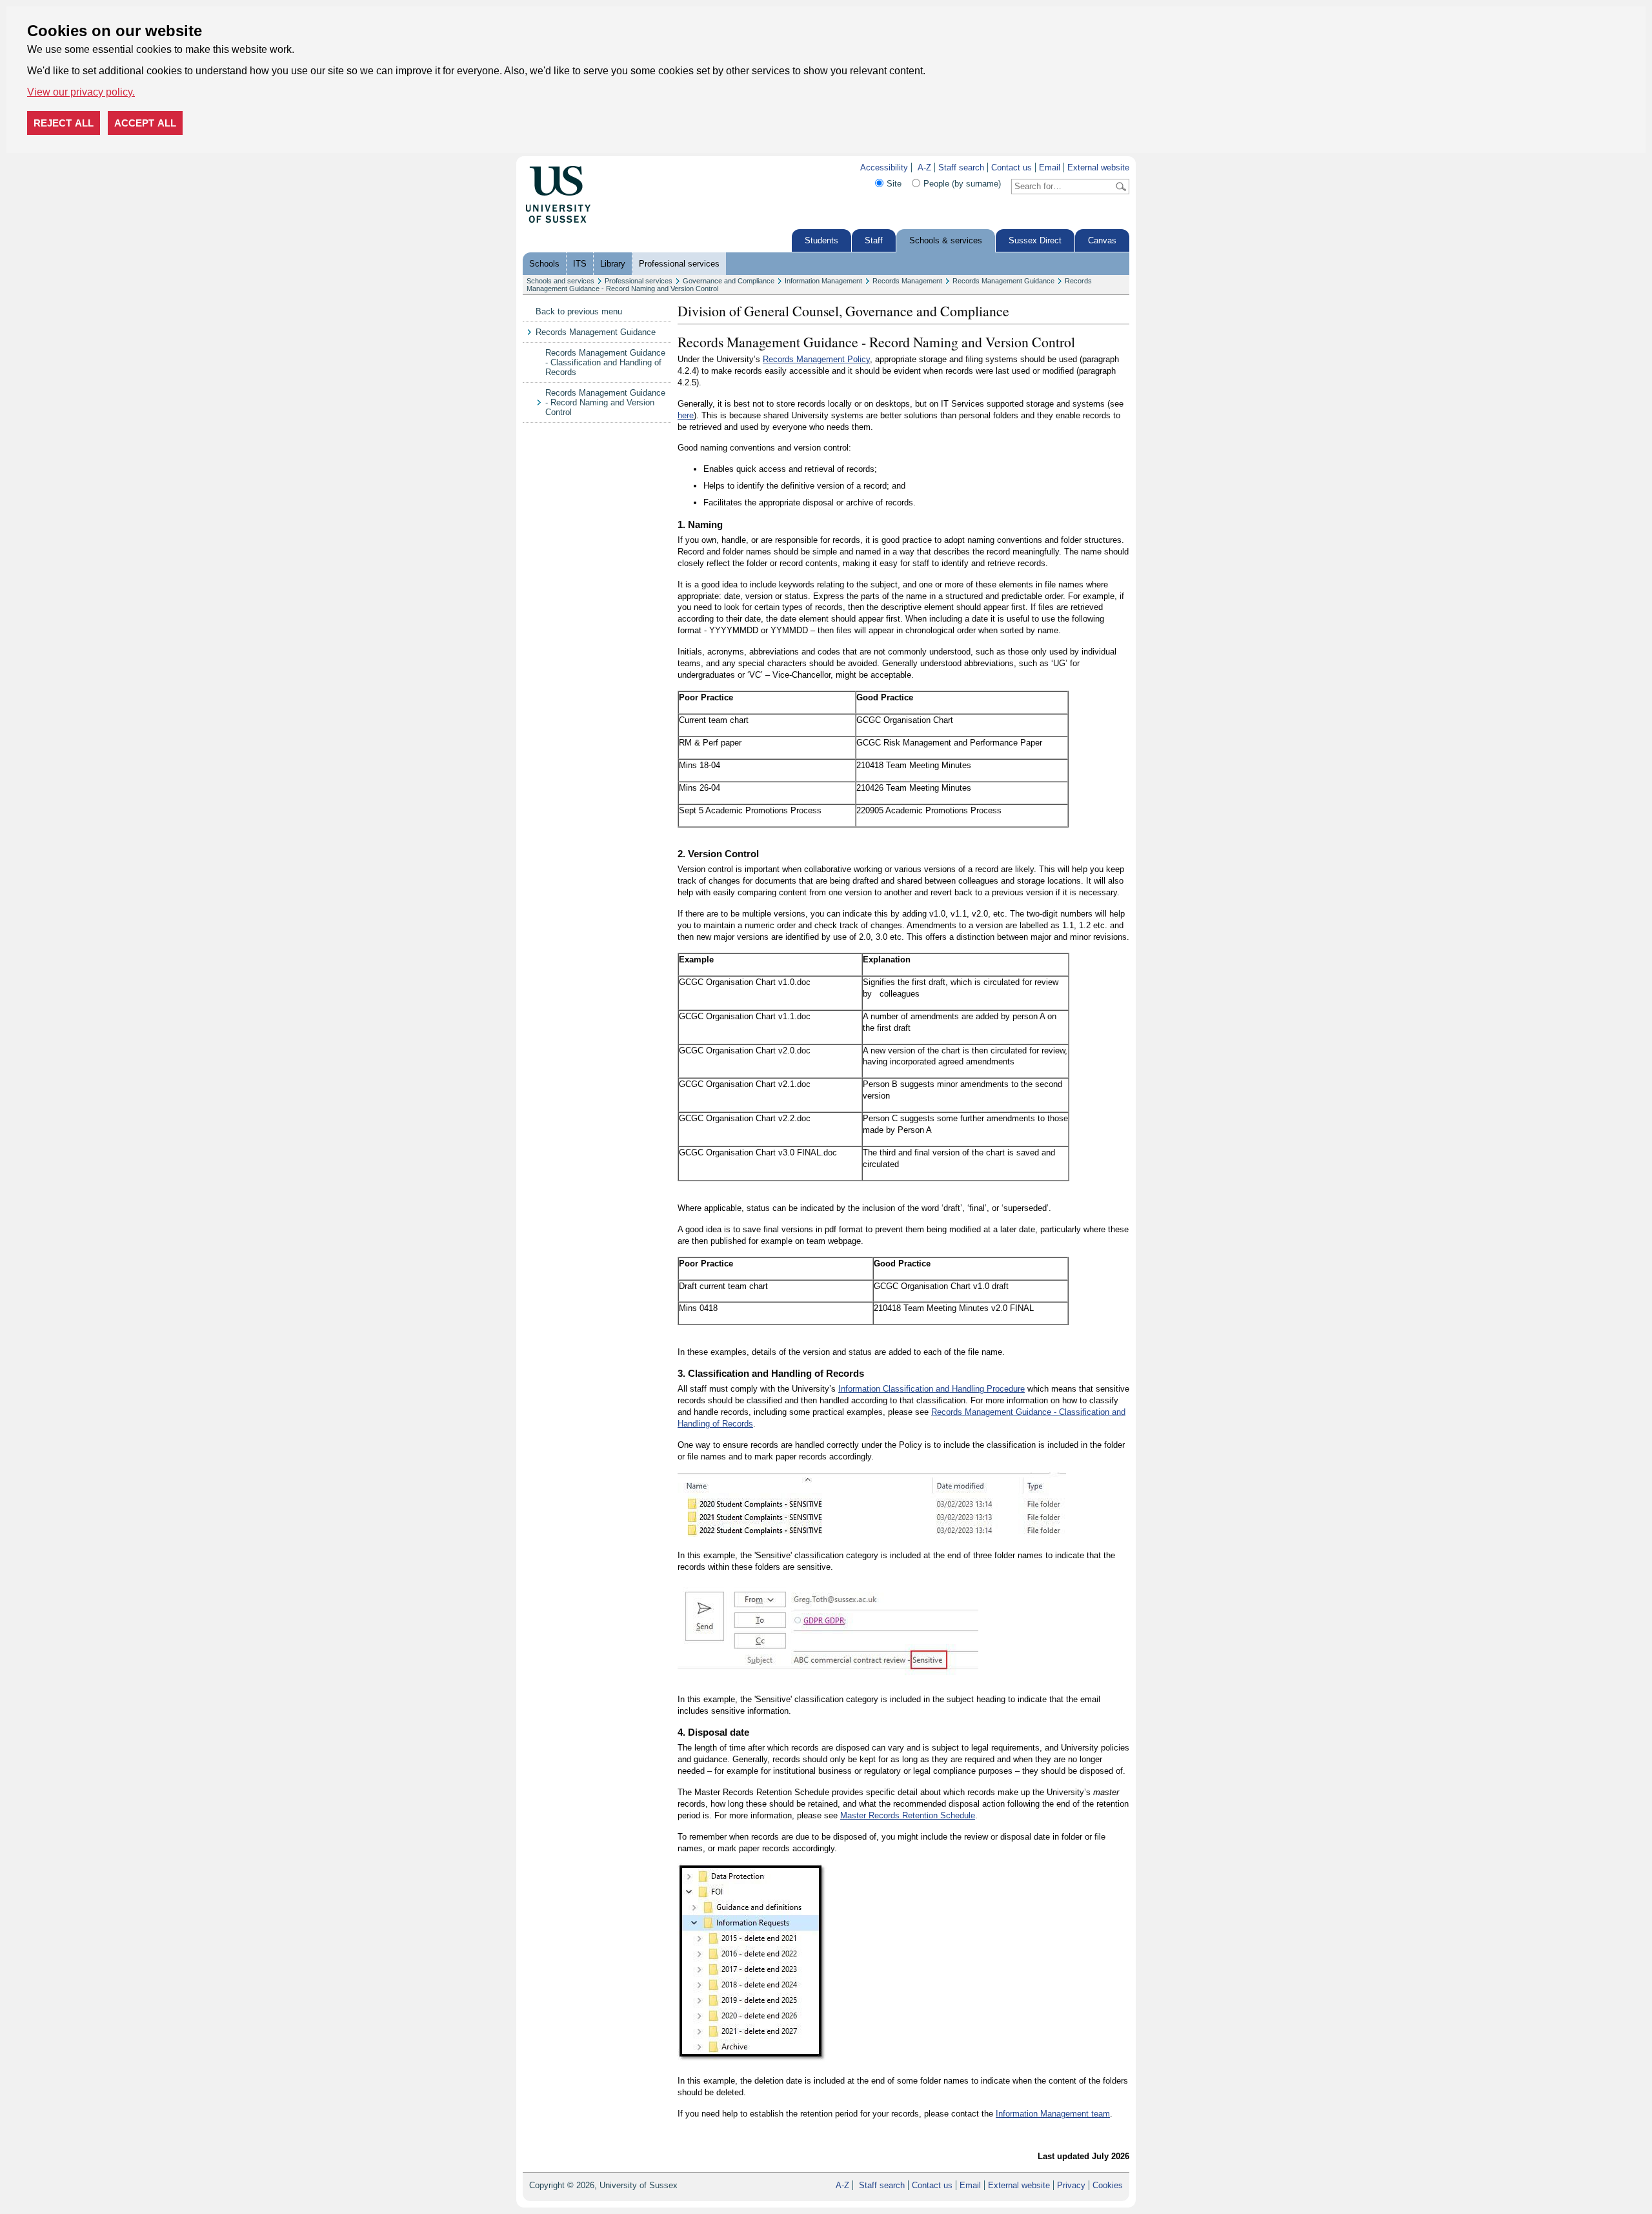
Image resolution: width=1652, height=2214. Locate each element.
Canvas (1102, 240)
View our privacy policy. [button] (81, 92)
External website (1098, 168)
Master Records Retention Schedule (908, 1815)
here (686, 415)
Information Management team (1053, 2114)
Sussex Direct (1035, 240)
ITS (580, 264)
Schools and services (560, 281)
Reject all (64, 123)
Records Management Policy (816, 359)
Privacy (1071, 2185)
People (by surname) (962, 184)
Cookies (1108, 2185)
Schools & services (946, 240)
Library (613, 264)
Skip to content (619, 168)
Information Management (823, 281)
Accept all (145, 123)
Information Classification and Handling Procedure (932, 1389)
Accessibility (884, 168)
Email (1050, 168)
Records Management (907, 281)
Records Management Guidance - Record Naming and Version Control (605, 402)
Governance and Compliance (729, 281)
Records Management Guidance (1003, 281)
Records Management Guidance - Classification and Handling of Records (605, 362)
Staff (874, 240)
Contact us (1012, 168)
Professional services (679, 264)
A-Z (924, 168)
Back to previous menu (579, 311)
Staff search (961, 168)
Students (821, 240)
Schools (544, 264)
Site (894, 184)
